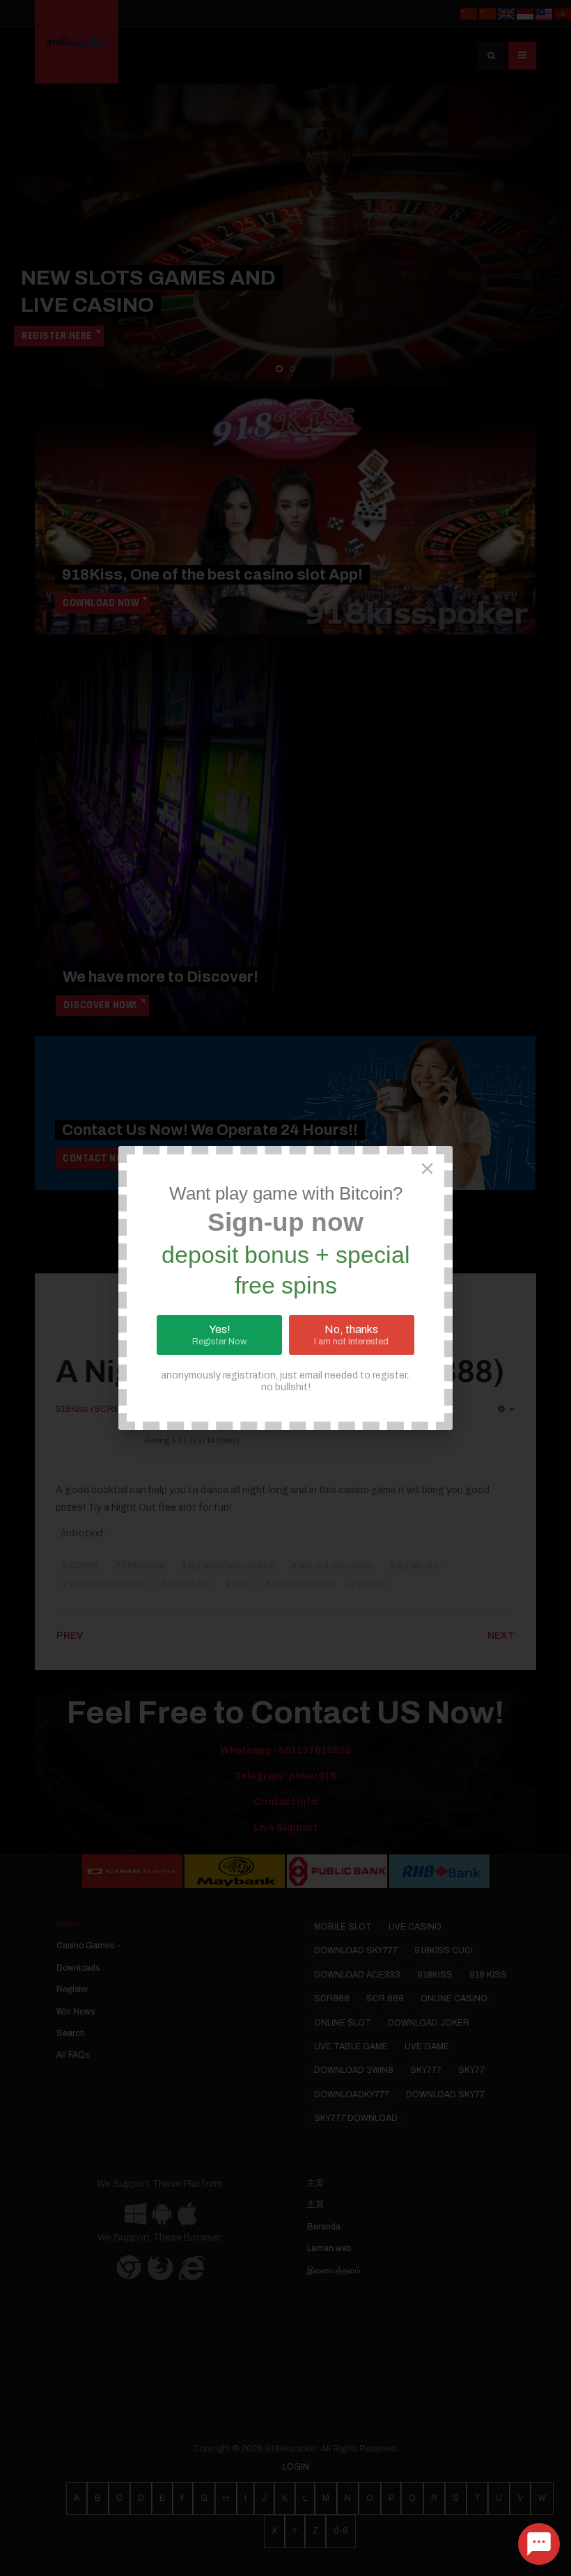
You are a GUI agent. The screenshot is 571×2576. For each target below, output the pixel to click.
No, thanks (351, 1335)
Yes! (219, 1335)
